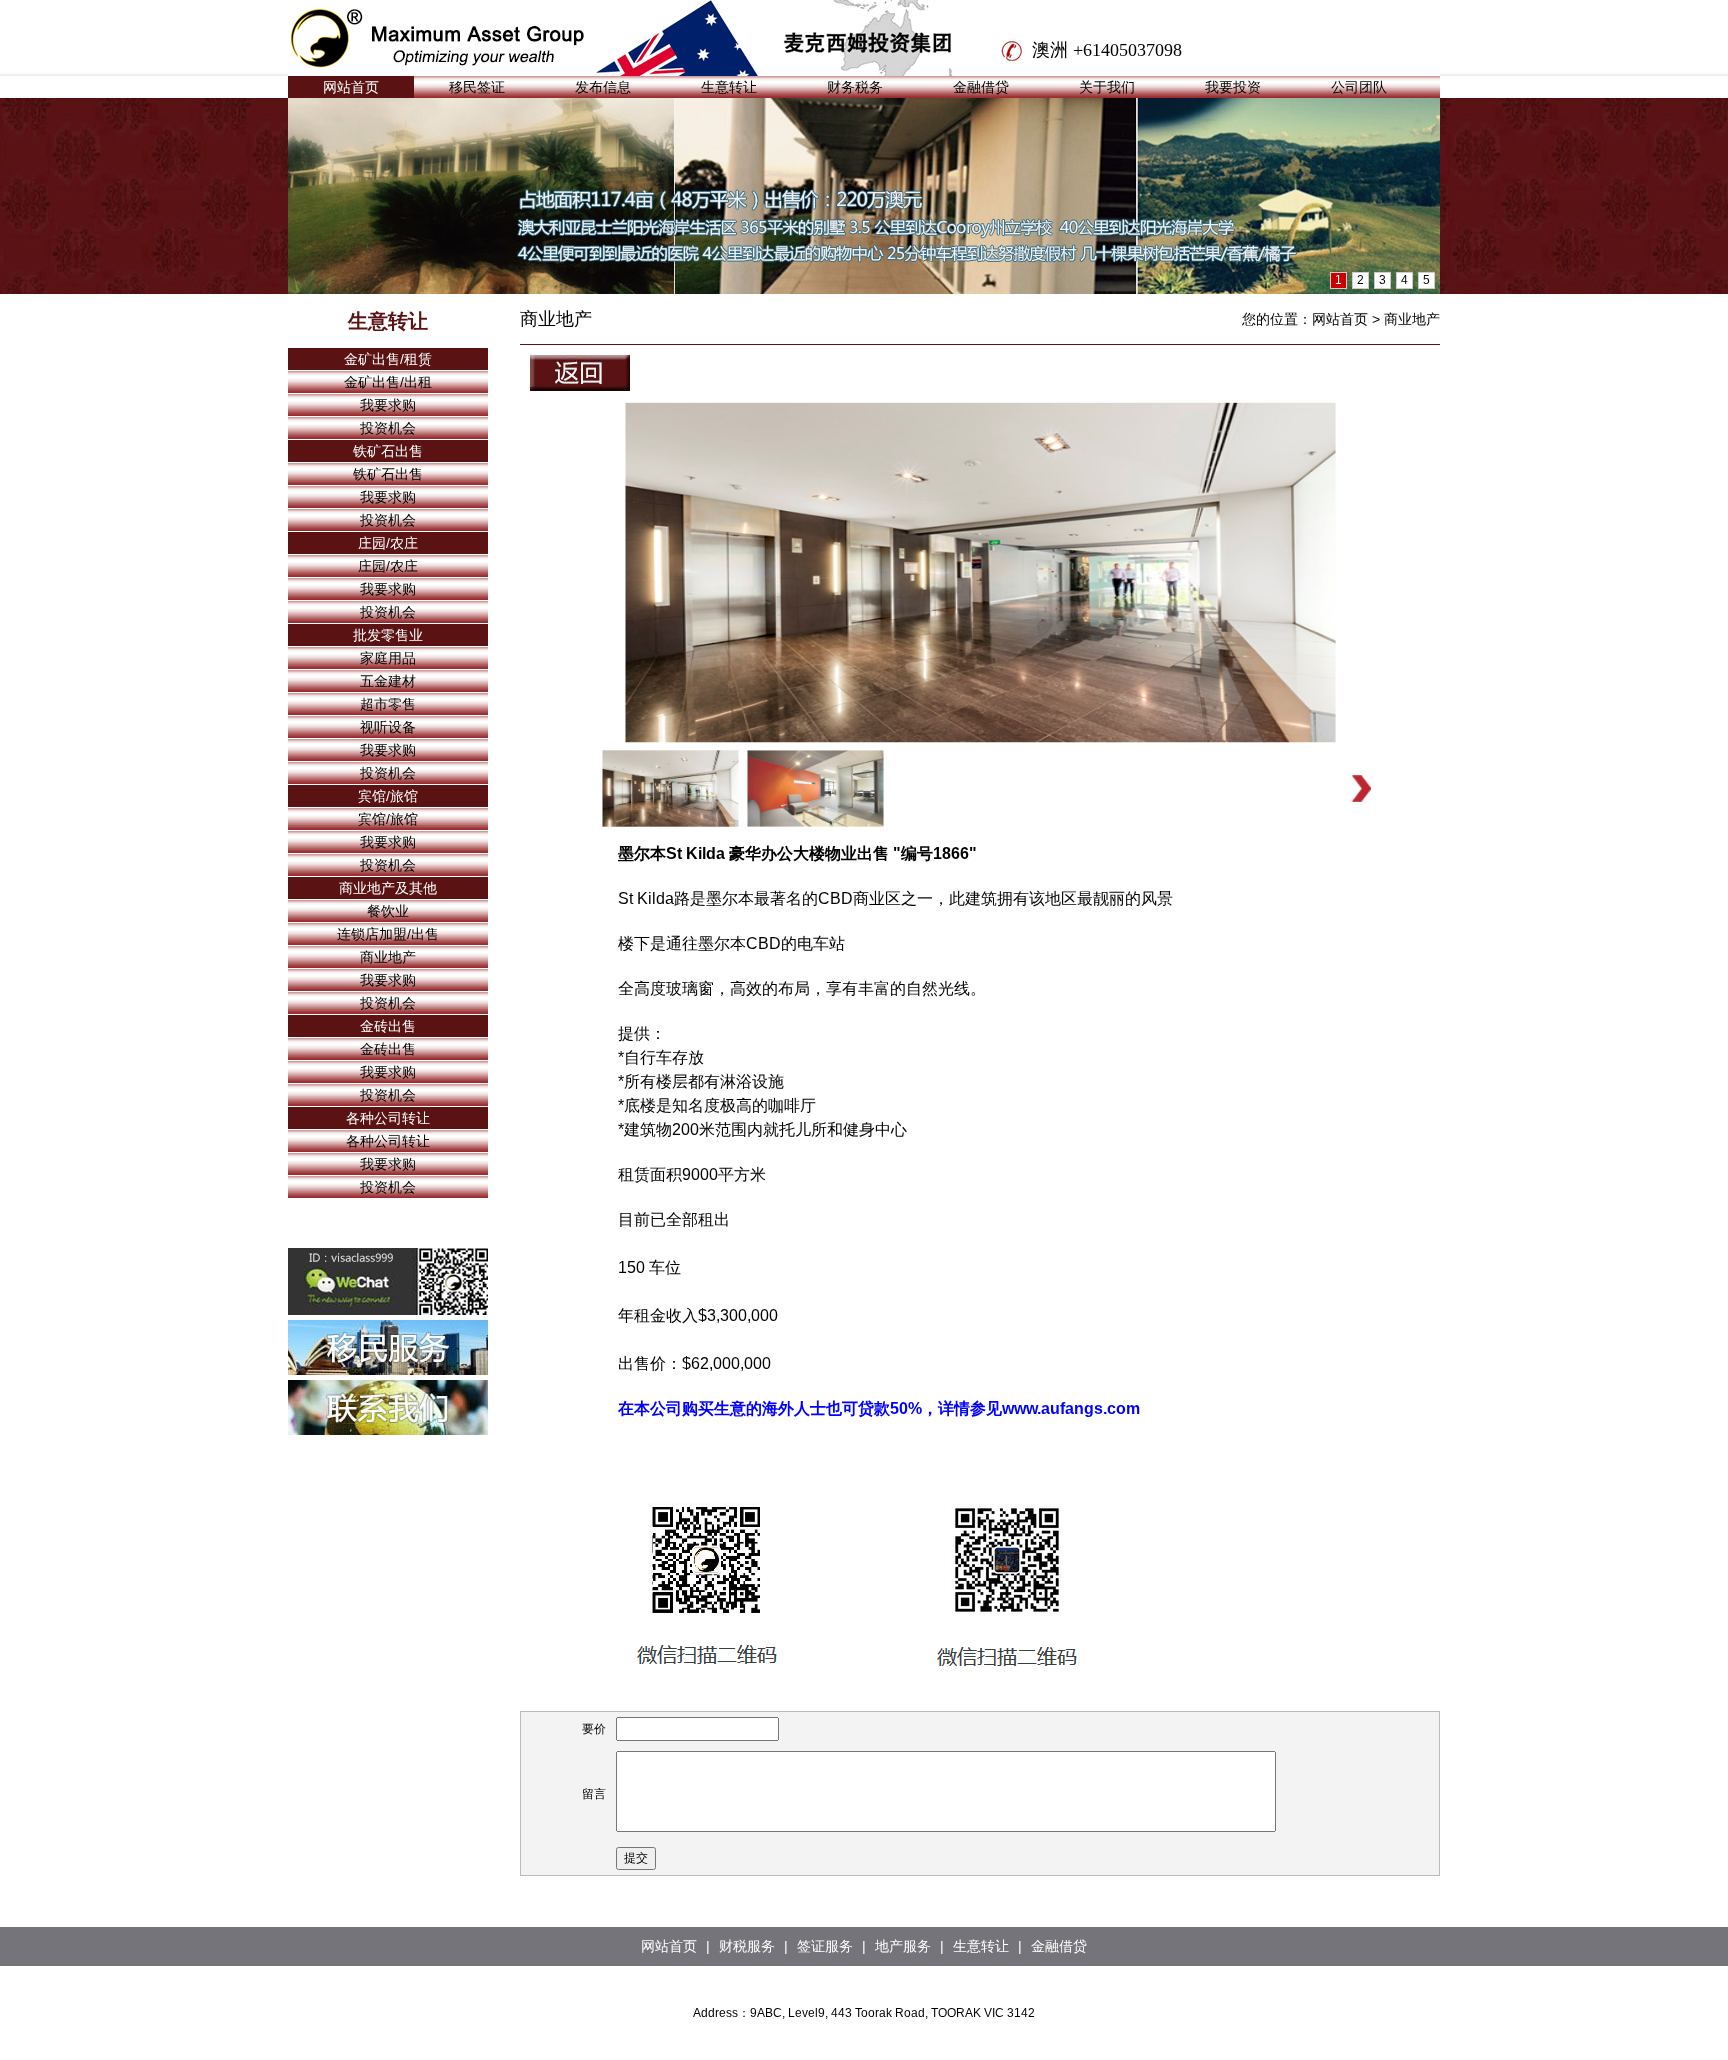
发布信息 (603, 87)
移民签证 (477, 87)
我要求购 (388, 405)
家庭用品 (388, 658)
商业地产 (388, 957)
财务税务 (855, 87)
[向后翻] (1361, 788)
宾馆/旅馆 (388, 796)
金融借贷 (981, 87)
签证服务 (825, 1946)
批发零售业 (388, 635)
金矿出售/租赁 (388, 359)
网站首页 (351, 87)
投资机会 (388, 428)
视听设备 (388, 727)
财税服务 (747, 1946)
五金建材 (388, 681)
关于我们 (1107, 87)
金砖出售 (388, 1026)
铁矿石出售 (388, 451)
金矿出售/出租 (388, 382)
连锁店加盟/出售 (388, 934)
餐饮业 (388, 911)
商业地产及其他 (388, 888)
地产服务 (903, 1946)
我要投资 (1233, 87)
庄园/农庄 (388, 543)
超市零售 (388, 704)
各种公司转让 (388, 1118)
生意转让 (729, 87)
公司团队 (1359, 87)
